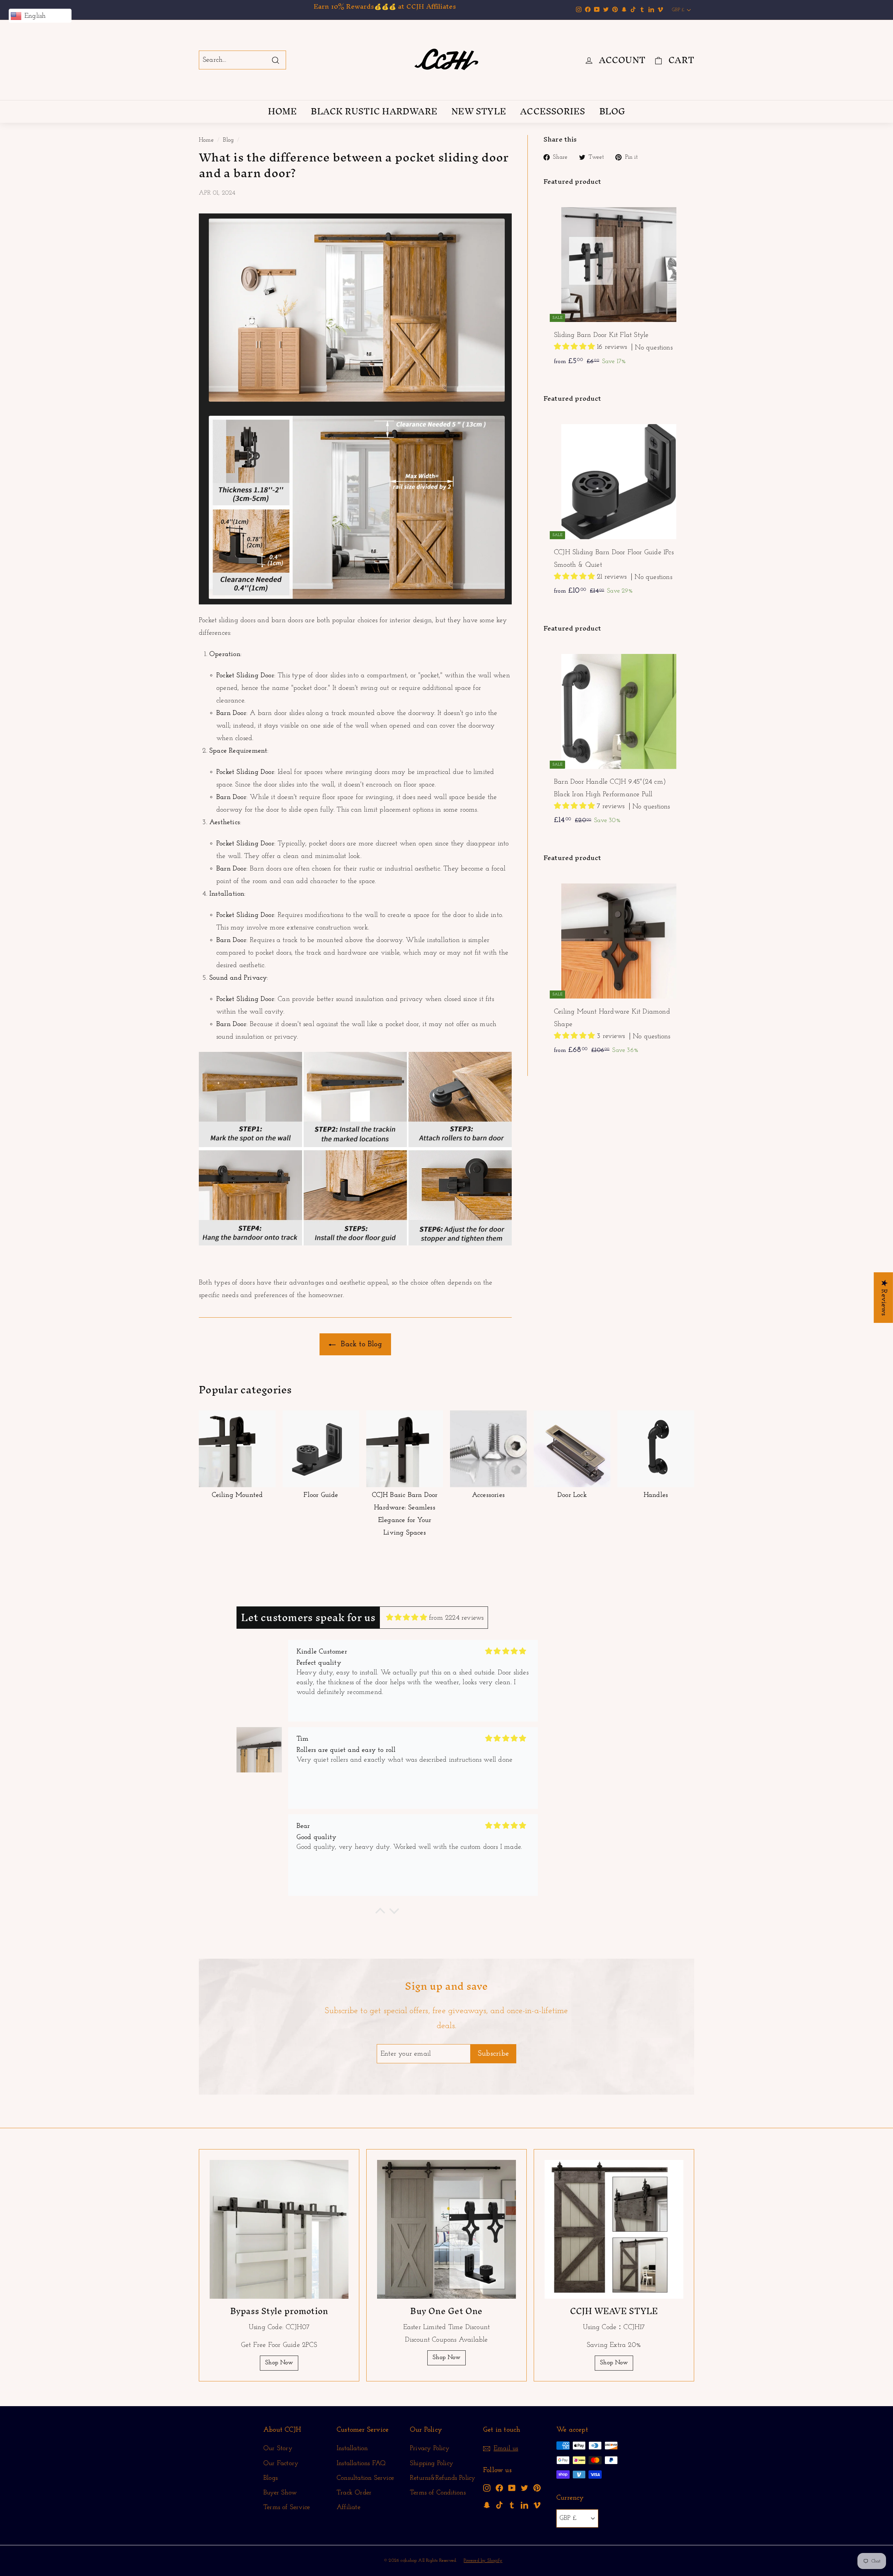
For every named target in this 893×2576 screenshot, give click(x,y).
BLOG (612, 111)
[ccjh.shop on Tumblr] (512, 2505)
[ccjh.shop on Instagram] (487, 2488)
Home (206, 140)
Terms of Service (287, 2507)
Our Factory (281, 2464)
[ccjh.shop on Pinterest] (537, 2488)
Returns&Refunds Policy (442, 2478)
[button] (575, 347)
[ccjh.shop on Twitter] (524, 2488)
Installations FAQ (361, 2464)
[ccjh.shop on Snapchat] (487, 2505)
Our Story (278, 2449)
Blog (228, 140)
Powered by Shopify (483, 2560)
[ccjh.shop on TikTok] (499, 2505)
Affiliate (348, 2507)
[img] (407, 1618)
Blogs (271, 2478)
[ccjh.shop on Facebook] (499, 2488)
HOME (283, 111)
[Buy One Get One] (446, 2229)
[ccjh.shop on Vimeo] (537, 2505)
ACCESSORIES (553, 111)
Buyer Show (280, 2493)
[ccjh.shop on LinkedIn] (524, 2505)
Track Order (354, 2493)
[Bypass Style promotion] (279, 2229)
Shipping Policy (432, 2464)
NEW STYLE (479, 111)
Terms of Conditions (438, 2493)
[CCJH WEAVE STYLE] (614, 2229)
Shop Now (279, 2363)
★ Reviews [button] (884, 1298)
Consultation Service (365, 2478)
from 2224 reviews (456, 1618)
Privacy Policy (430, 2449)
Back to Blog (360, 1344)
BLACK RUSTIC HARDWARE (374, 111)
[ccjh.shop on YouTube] (512, 2488)
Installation (352, 2449)
